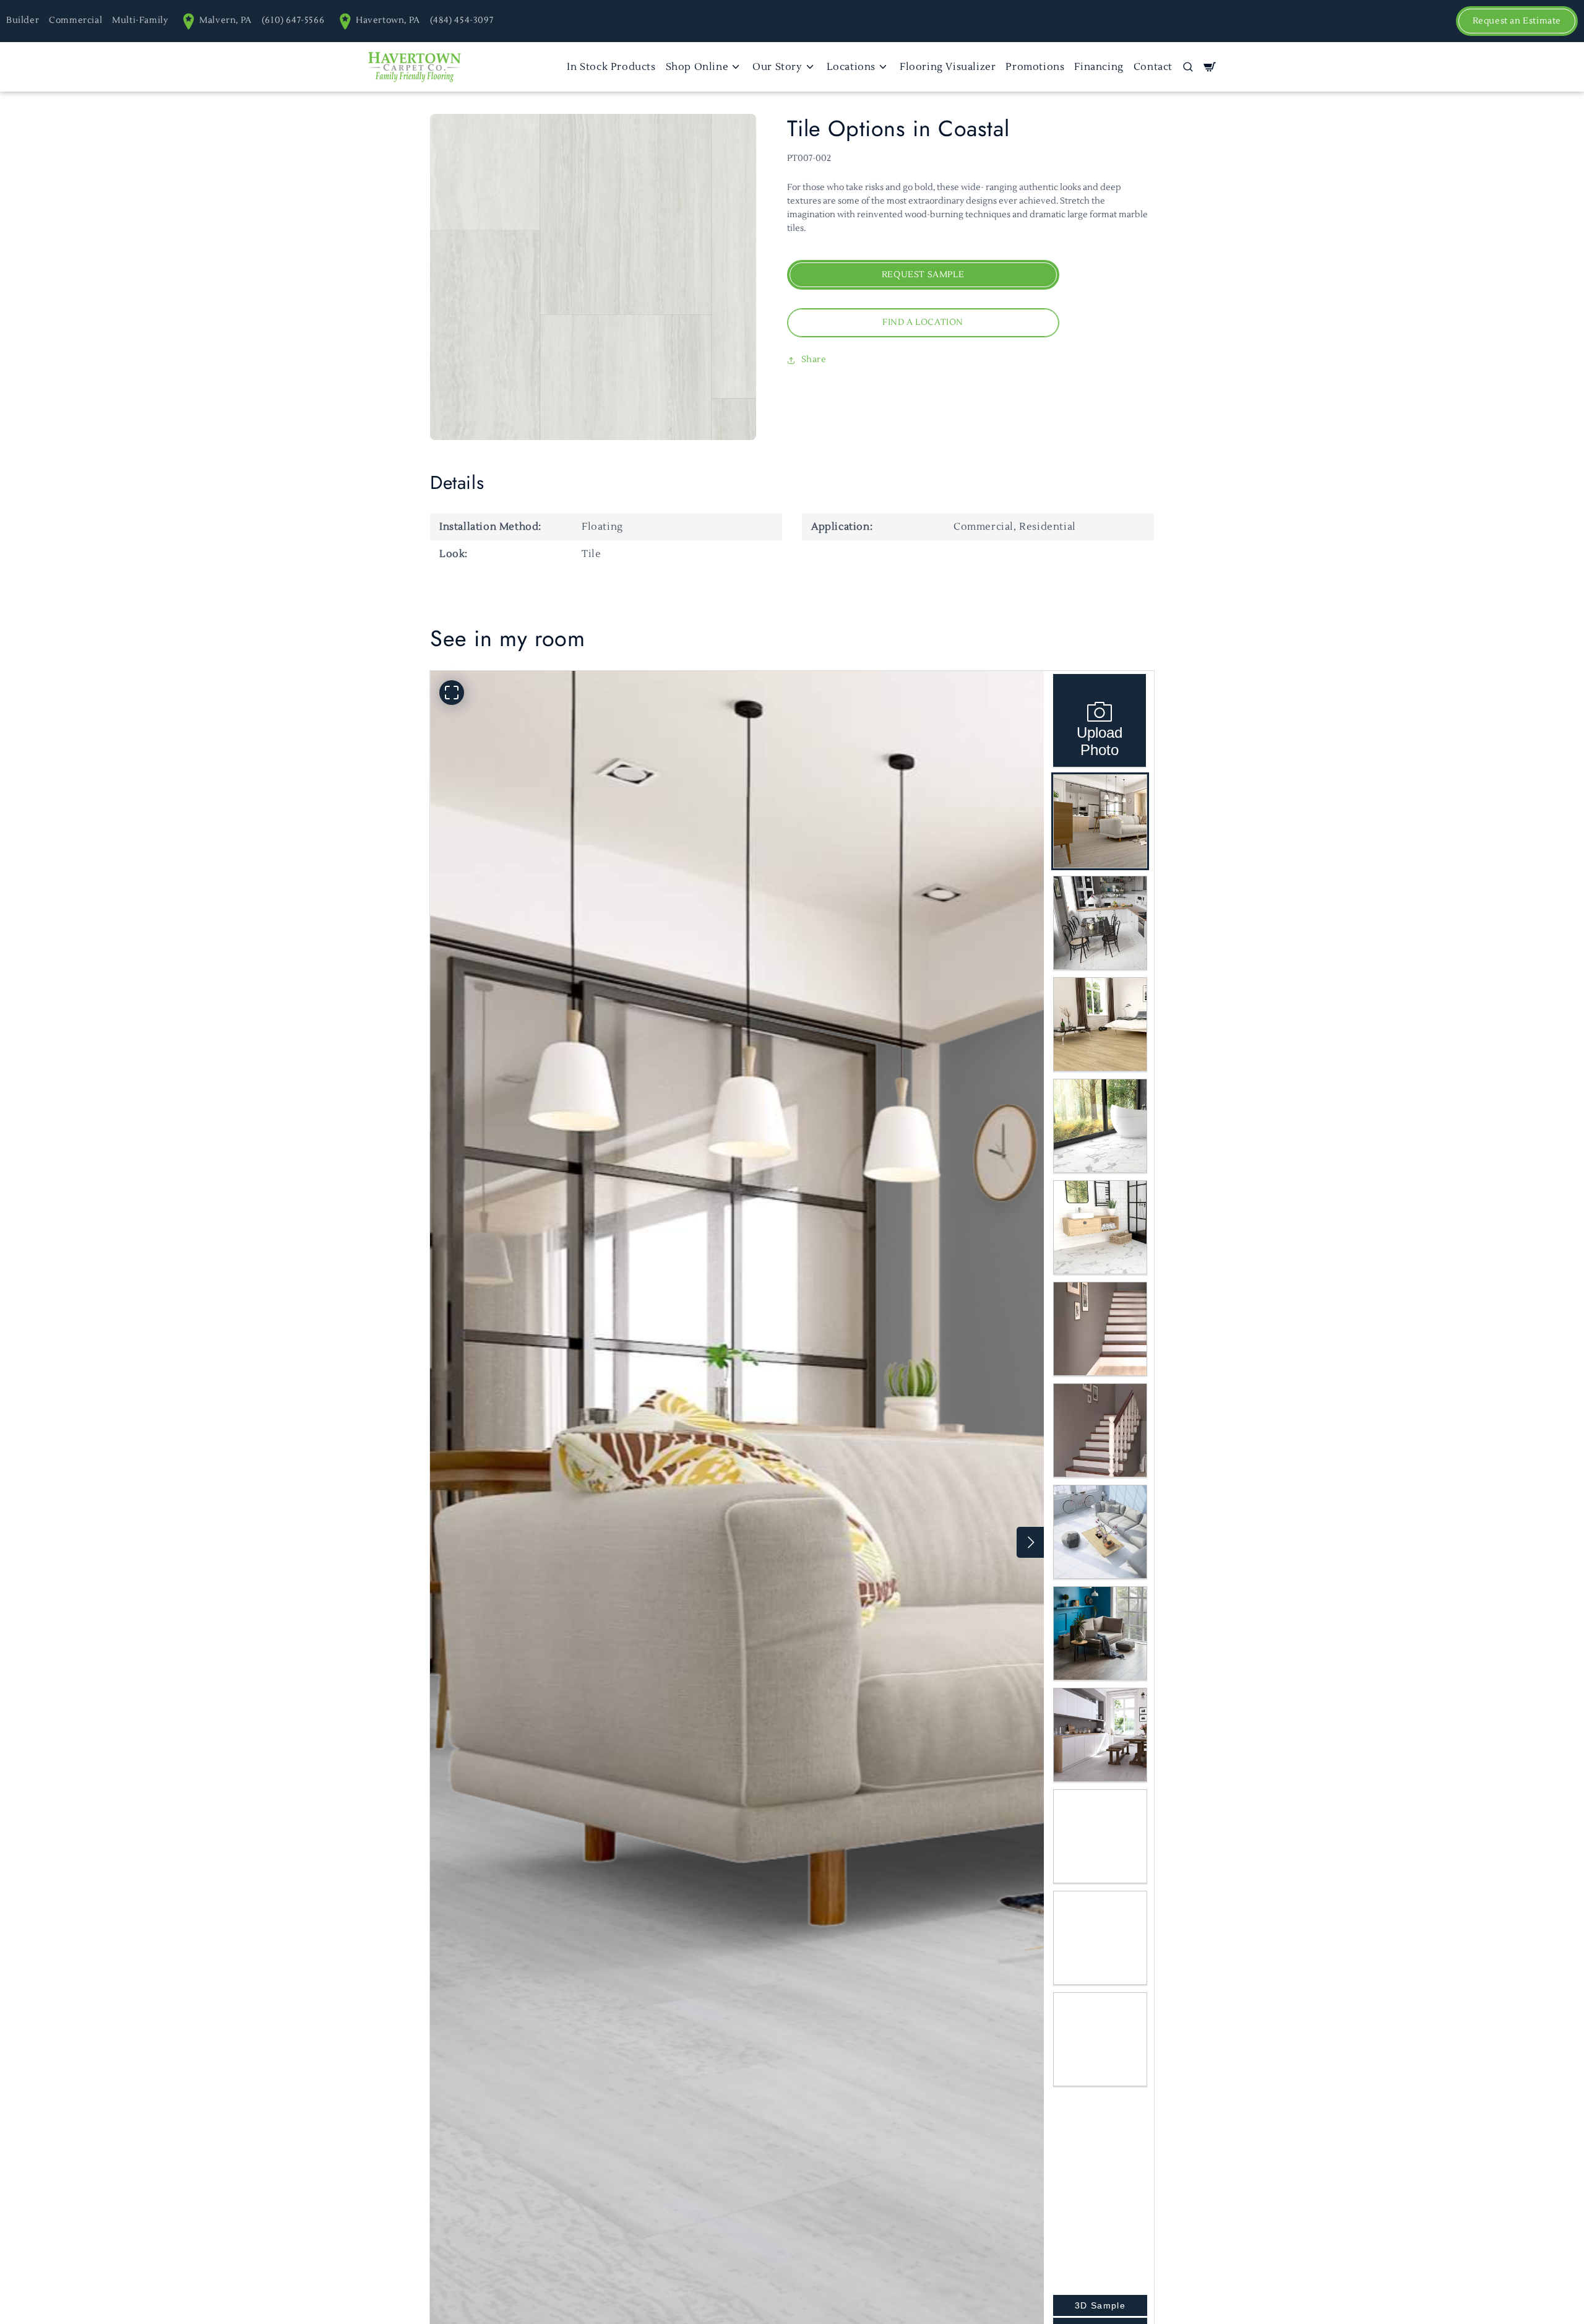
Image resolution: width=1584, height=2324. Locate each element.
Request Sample (923, 275)
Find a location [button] (923, 323)
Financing (1099, 67)
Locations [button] (851, 67)
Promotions (1035, 67)
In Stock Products (611, 67)
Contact (1153, 67)
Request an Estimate (1517, 21)
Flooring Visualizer (948, 67)
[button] (1188, 67)
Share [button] (814, 360)
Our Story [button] (777, 67)
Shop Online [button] (697, 67)
